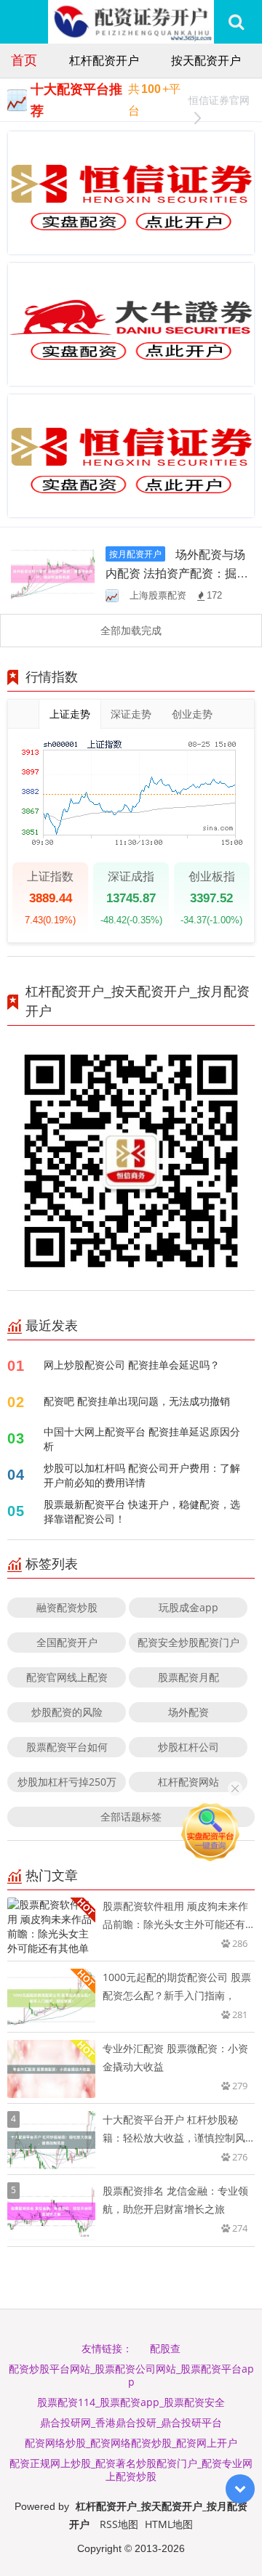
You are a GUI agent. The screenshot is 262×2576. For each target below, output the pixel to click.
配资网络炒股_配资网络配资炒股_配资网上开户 (131, 2443)
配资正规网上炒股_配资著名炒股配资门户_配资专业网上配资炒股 (131, 2470)
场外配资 (188, 1712)
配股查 (165, 2348)
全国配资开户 (67, 1642)
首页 (24, 60)
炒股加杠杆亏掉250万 (67, 1782)
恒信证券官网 (219, 100)
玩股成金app (188, 1607)
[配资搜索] (236, 22)
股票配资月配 (188, 1677)
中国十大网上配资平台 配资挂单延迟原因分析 (142, 1439)
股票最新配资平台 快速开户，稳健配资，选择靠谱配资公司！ (142, 1511)
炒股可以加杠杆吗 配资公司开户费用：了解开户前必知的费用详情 (142, 1475)
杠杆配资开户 (104, 60)
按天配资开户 (206, 60)
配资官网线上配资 (67, 1677)
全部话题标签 (131, 1816)
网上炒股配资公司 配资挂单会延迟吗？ (132, 1365)
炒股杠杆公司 (188, 1747)
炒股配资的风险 (67, 1712)
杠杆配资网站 (188, 1782)
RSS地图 (119, 2524)
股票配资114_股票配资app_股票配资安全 (131, 2402)
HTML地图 (169, 2524)
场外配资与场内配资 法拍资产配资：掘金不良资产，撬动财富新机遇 (177, 573)
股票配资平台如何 (67, 1747)
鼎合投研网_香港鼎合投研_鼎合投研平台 (131, 2422)
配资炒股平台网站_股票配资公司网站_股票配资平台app (131, 2375)
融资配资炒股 (67, 1607)
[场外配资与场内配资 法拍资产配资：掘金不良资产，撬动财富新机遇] (53, 573)
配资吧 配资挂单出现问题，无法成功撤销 (137, 1401)
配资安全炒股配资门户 (188, 1642)
